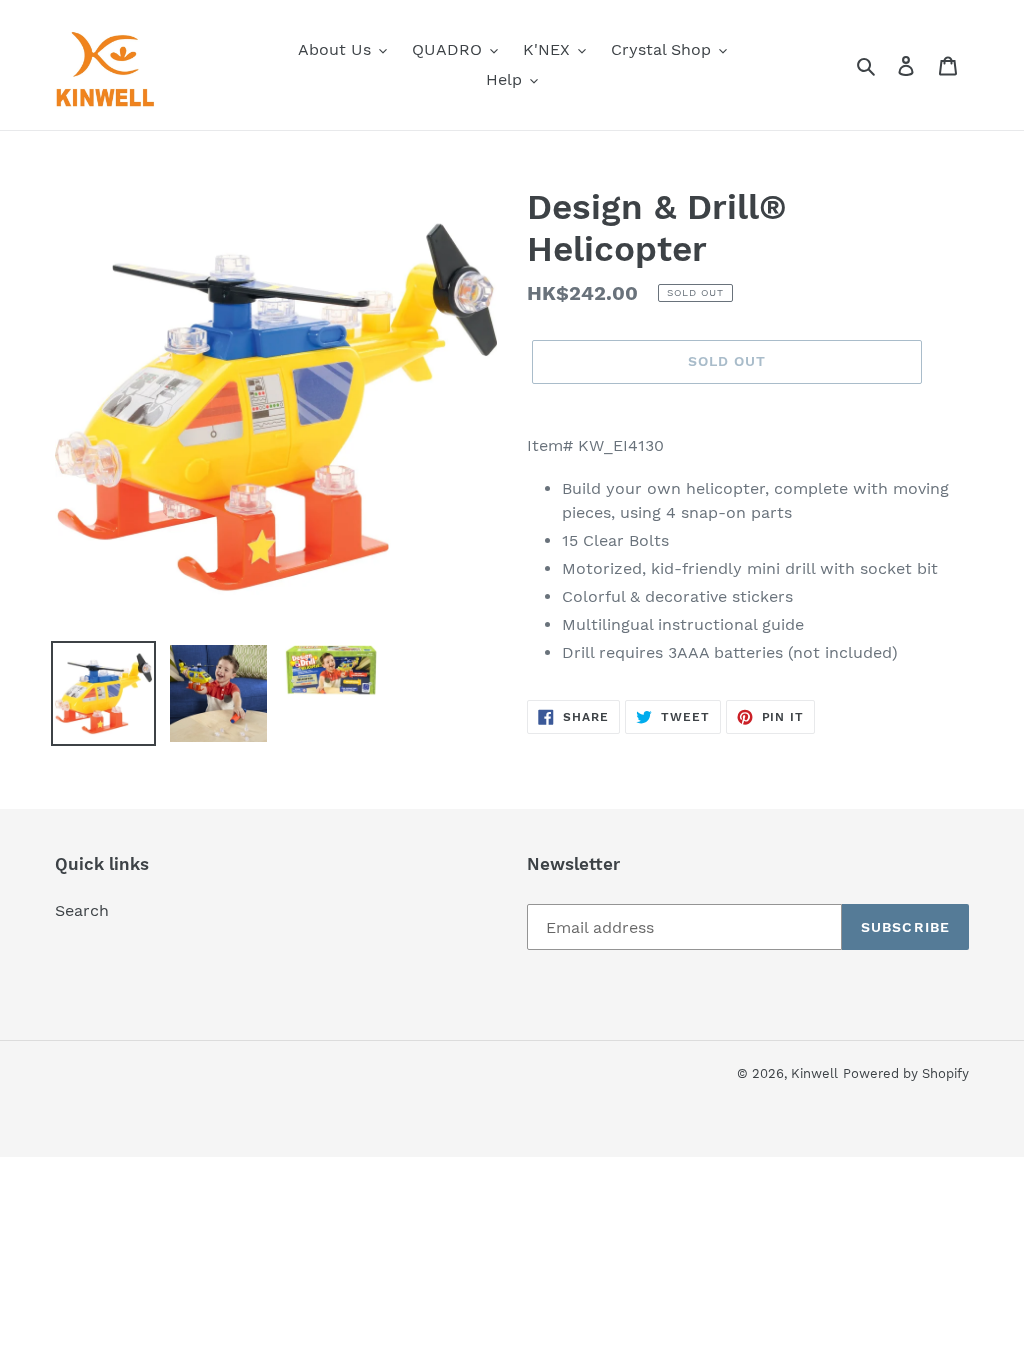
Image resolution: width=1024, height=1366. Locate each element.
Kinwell (814, 1073)
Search (82, 910)
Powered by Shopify (906, 1073)
